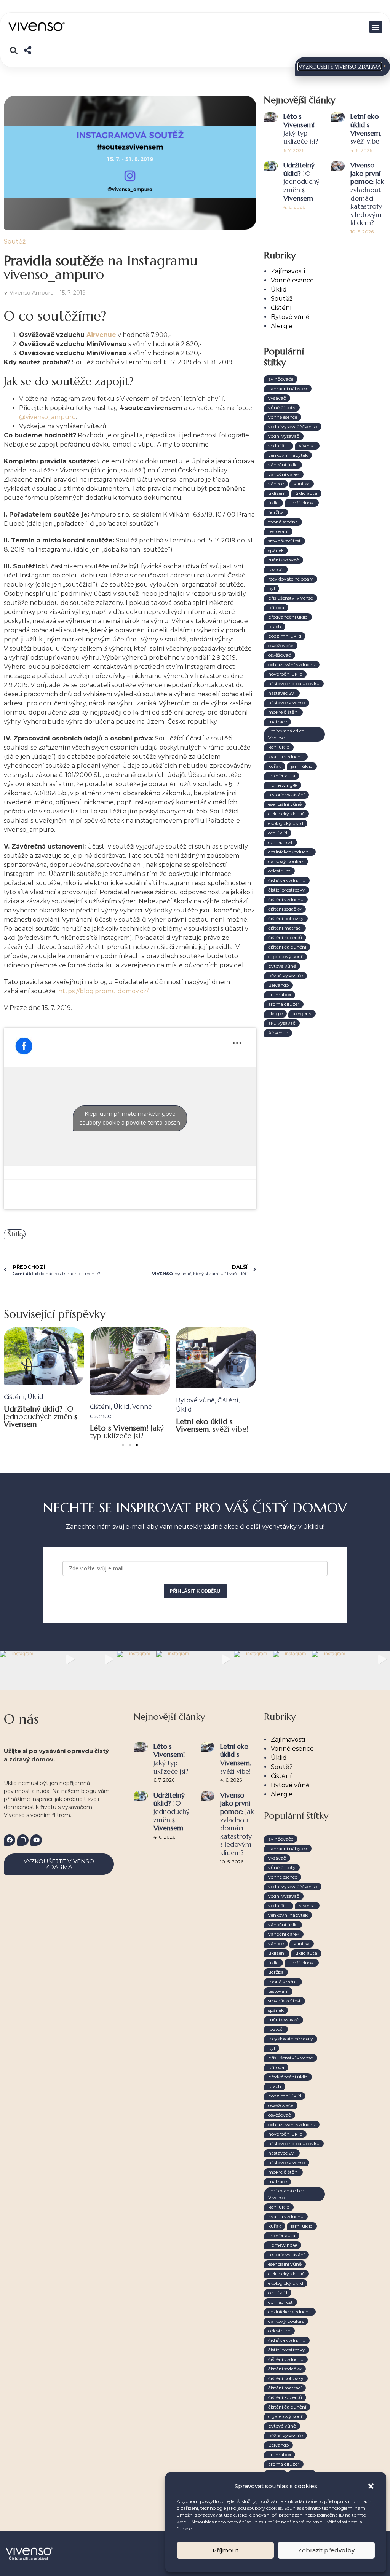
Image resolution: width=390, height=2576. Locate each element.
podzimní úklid (285, 636)
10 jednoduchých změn (41, 1416)
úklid (273, 503)
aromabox (280, 995)
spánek (276, 550)
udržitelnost (302, 503)
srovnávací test (285, 541)
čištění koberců (285, 937)
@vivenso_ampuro (47, 417)
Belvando (278, 985)
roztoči (276, 569)
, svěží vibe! (212, 1425)
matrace (277, 722)
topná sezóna (283, 522)
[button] (371, 2486)
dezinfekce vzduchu (290, 852)
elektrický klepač (286, 814)
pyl (272, 588)
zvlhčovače (281, 379)
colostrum (279, 871)
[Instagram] (23, 1840)
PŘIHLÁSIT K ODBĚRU (195, 1591)
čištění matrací (285, 928)
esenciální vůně (285, 804)
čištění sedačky (285, 909)
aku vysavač (282, 1023)
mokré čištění (283, 712)
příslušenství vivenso (291, 598)
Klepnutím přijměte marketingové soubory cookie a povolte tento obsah (130, 1118)
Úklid (35, 1396)
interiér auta (282, 776)
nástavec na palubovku (294, 683)
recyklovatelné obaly (291, 579)
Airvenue (101, 335)
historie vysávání (286, 795)
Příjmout (225, 2550)
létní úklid (279, 747)
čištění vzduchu (286, 899)
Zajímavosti (288, 271)
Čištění (14, 1396)
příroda (276, 607)
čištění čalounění (287, 947)
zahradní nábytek (288, 388)
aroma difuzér (284, 1004)
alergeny (302, 1014)
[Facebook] (10, 1840)
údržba (276, 512)
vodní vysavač (284, 436)
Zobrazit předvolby (326, 2550)
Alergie (282, 326)
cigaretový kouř (285, 956)
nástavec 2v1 (282, 693)
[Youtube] (36, 1840)
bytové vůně (282, 966)
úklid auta (306, 493)
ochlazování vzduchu (292, 664)
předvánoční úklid (288, 617)
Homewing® (283, 785)
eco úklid (278, 833)
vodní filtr (279, 446)
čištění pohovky (286, 918)
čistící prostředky (287, 890)
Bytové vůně (195, 1400)
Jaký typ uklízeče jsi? (127, 1432)
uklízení (277, 493)
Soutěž (15, 242)
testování (278, 531)
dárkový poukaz (286, 861)
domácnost (281, 842)
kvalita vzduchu (286, 757)
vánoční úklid (283, 465)
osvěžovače (281, 645)
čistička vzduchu (287, 880)
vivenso (307, 446)
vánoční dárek (284, 474)
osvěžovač (280, 655)
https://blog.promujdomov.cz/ (103, 991)
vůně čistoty (282, 408)
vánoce (276, 484)
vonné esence (283, 417)
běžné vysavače (285, 975)
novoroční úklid (285, 674)
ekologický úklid (286, 823)
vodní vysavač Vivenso (293, 427)
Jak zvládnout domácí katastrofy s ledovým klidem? (367, 194)
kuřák (275, 766)
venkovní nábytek (288, 455)
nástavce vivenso (287, 703)
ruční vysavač (284, 560)
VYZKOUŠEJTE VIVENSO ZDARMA (340, 67)
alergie (275, 1014)
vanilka (302, 484)
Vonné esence (292, 280)
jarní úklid (302, 766)
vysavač (277, 398)
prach (275, 626)
